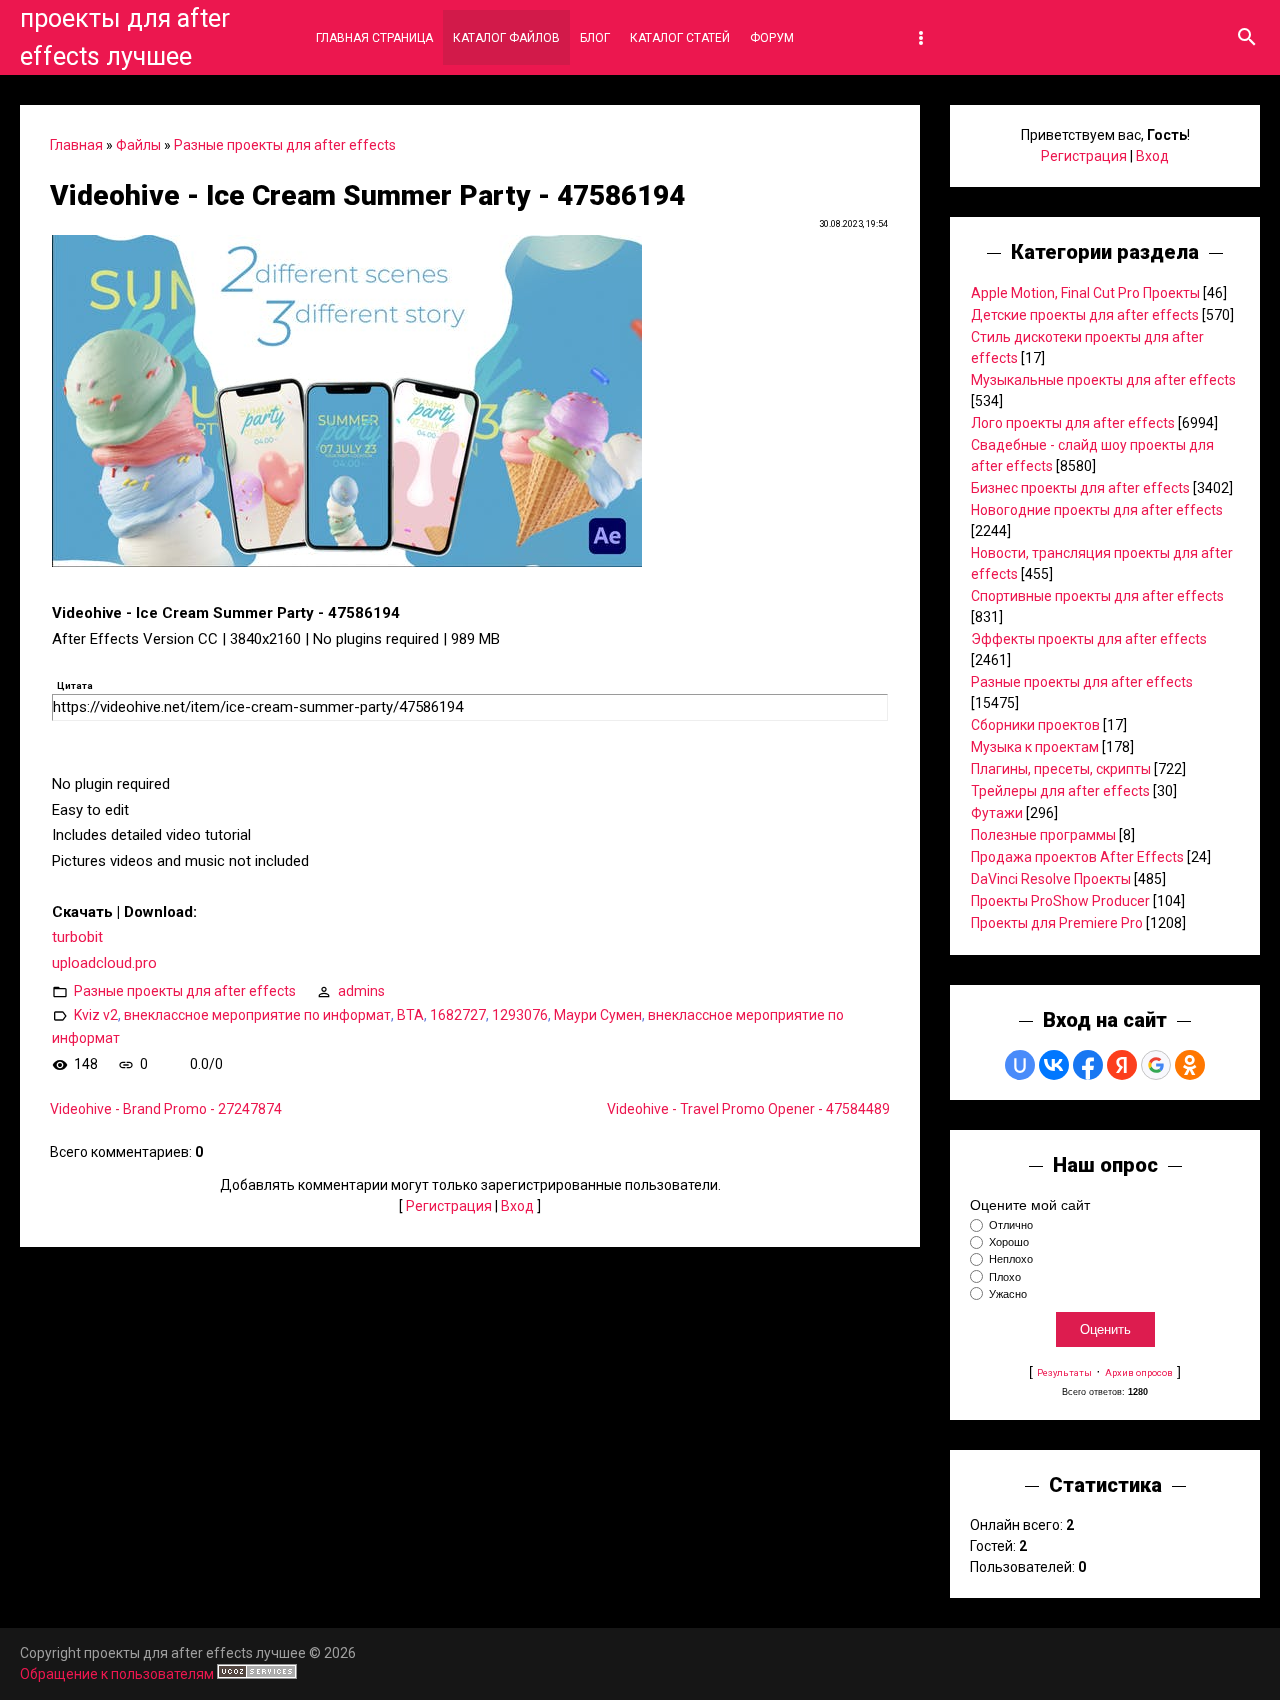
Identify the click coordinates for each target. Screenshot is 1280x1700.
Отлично (1011, 1225)
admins (361, 991)
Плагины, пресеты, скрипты (1061, 769)
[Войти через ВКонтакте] (1054, 1065)
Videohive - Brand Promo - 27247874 (166, 1109)
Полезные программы (1043, 835)
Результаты (1064, 1372)
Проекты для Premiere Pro (1057, 923)
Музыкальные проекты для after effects (1103, 380)
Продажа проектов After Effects (1077, 857)
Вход (517, 1206)
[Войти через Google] (1156, 1065)
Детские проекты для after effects (1085, 315)
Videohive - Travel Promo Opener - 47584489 (748, 1109)
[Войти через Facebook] (1088, 1065)
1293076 (520, 1015)
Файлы (138, 145)
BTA (410, 1015)
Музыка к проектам (1035, 747)
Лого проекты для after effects (1073, 423)
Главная (76, 145)
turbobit (77, 937)
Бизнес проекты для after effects (1080, 488)
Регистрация (449, 1206)
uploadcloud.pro (104, 963)
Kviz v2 (96, 1015)
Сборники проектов (1035, 725)
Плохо (1005, 1277)
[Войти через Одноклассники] (1190, 1065)
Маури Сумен (598, 1015)
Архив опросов (1139, 1372)
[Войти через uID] (1020, 1065)
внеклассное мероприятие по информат (257, 1015)
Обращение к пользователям (117, 1674)
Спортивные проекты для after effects (1097, 596)
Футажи (997, 813)
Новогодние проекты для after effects (1097, 510)
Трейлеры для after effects (1060, 791)
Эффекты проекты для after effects (1089, 639)
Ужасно (1008, 1294)
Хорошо (1009, 1242)
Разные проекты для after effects (285, 145)
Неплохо (1011, 1260)
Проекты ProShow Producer (1060, 901)
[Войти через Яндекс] (1122, 1065)
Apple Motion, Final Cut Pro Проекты (1085, 293)
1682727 (458, 1015)
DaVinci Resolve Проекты (1051, 879)
